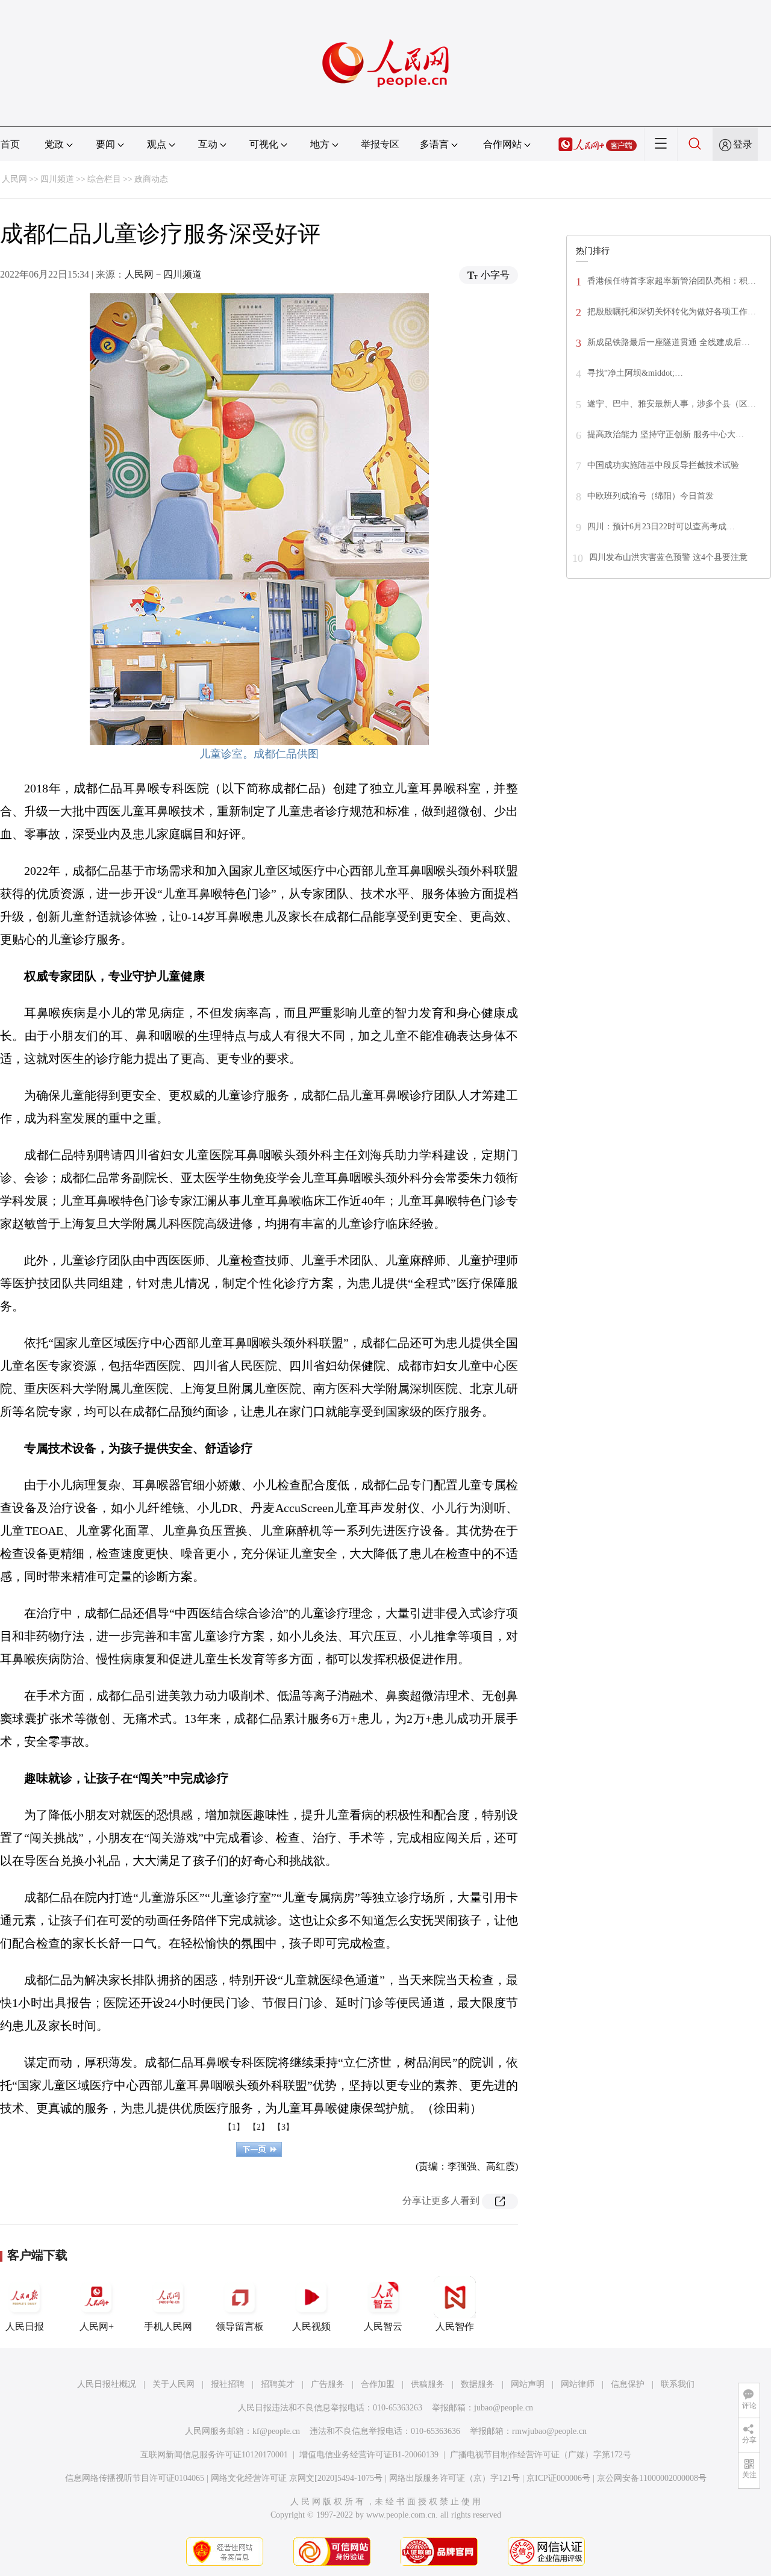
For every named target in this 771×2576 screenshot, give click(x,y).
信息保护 (628, 2384)
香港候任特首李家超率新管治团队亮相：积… (672, 281)
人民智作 (455, 2326)
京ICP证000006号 (558, 2478)
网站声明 (528, 2384)
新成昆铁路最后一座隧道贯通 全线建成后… (669, 342)
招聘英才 (278, 2384)
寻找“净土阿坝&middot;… (635, 373)
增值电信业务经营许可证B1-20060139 (369, 2455)
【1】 (234, 2127)
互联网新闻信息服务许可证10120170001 (214, 2455)
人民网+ (97, 2326)
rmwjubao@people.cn (549, 2431)
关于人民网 (173, 2384)
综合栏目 (104, 179)
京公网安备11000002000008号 (652, 2478)
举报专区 (380, 144)
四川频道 (57, 179)
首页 (10, 144)
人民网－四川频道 (163, 274)
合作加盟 (378, 2384)
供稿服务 (428, 2384)
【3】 (283, 2127)
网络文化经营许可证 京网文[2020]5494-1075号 (297, 2478)
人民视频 (311, 2326)
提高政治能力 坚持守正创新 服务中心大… (666, 434)
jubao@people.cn (504, 2408)
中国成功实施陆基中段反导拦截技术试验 (663, 465)
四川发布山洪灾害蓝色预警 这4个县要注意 (668, 557)
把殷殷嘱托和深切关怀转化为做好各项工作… (672, 312)
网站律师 (578, 2384)
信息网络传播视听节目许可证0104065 (135, 2478)
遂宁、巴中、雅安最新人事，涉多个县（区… (672, 404)
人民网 (14, 179)
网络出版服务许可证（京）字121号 (454, 2478)
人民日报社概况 (107, 2384)
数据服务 (478, 2384)
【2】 (259, 2127)
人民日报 (25, 2326)
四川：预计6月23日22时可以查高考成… (661, 527)
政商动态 (151, 179)
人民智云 (383, 2326)
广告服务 (328, 2384)
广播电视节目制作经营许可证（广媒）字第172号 (541, 2455)
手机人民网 (168, 2326)
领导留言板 (240, 2326)
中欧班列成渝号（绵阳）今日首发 (651, 496)
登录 (743, 144)
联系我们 (678, 2384)
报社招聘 (228, 2384)
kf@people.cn (276, 2431)
